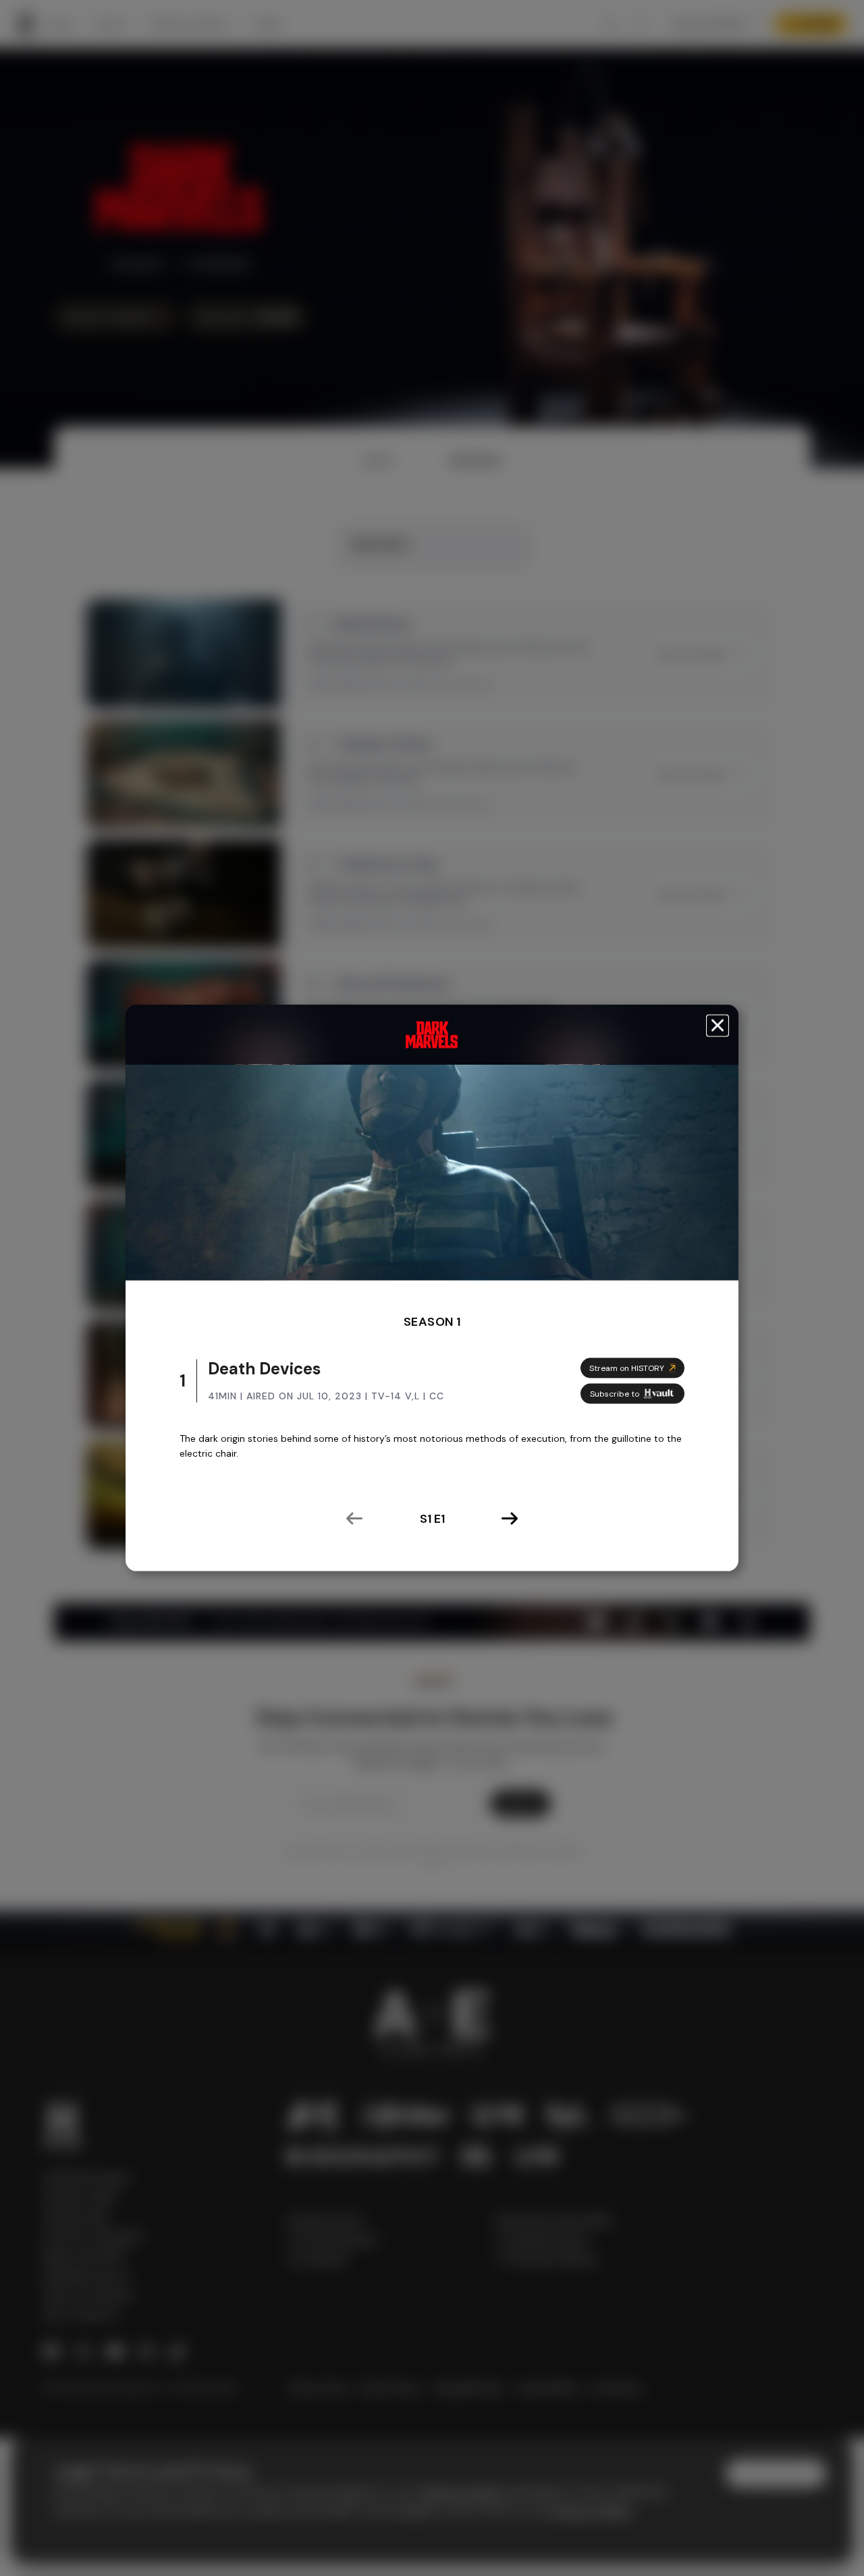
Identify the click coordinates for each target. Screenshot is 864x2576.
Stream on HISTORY (627, 1368)
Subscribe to (615, 1394)
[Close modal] (718, 1026)
